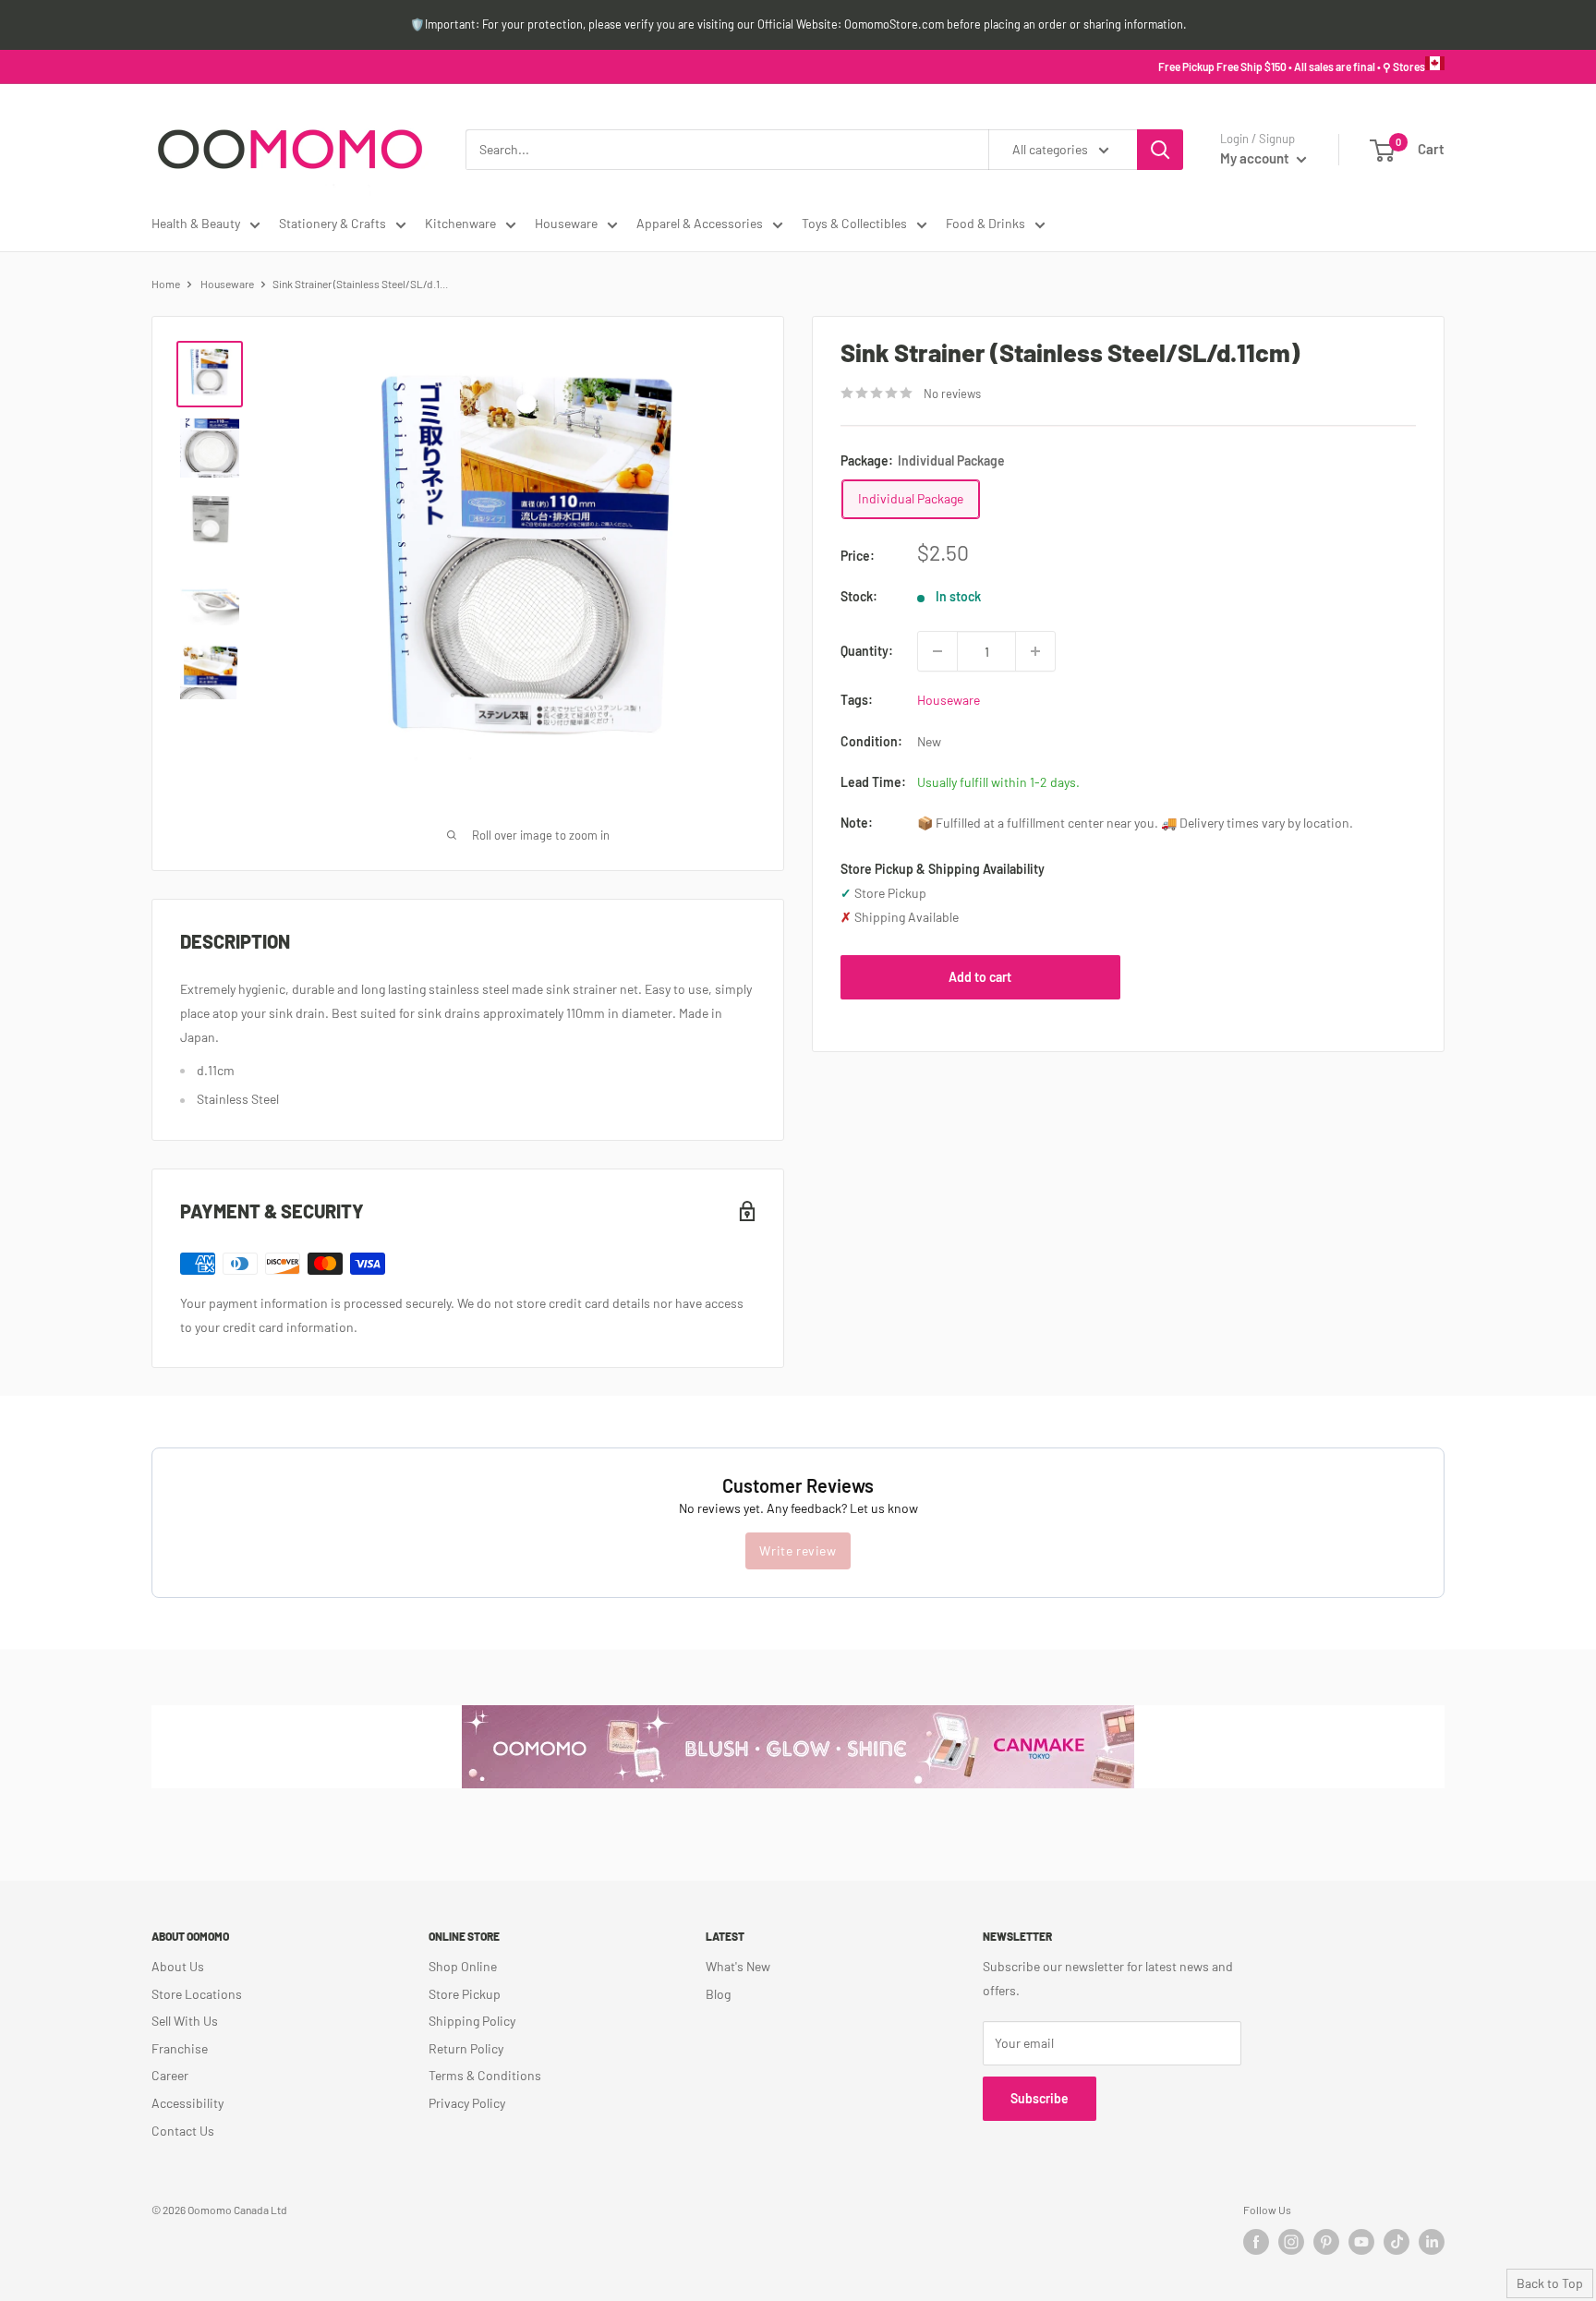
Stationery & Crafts (332, 223)
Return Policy (466, 2048)
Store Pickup (465, 1994)
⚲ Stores (1404, 67)
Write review (798, 1550)
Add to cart (980, 977)
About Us (178, 1966)
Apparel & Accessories (700, 223)
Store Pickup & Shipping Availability (943, 869)
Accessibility (187, 2103)
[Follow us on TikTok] (1396, 2242)
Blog (718, 1994)
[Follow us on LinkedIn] (1432, 2242)
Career (170, 2075)
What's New (738, 1966)
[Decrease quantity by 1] (937, 651)
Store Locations (197, 1994)
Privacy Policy (467, 2103)
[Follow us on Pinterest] (1326, 2242)
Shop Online (463, 1966)
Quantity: (867, 651)
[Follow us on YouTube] (1361, 2242)
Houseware (566, 223)
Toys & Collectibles (854, 223)
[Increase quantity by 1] (1035, 651)
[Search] (1160, 150)
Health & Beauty (196, 223)
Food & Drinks (985, 223)
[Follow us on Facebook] (1256, 2242)
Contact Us (183, 2131)
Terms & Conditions (485, 2075)
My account (1256, 158)
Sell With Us (185, 2021)
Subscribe (1040, 2098)
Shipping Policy (472, 2021)
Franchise (180, 2048)
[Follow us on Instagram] (1291, 2242)
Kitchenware (460, 223)
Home (166, 284)
